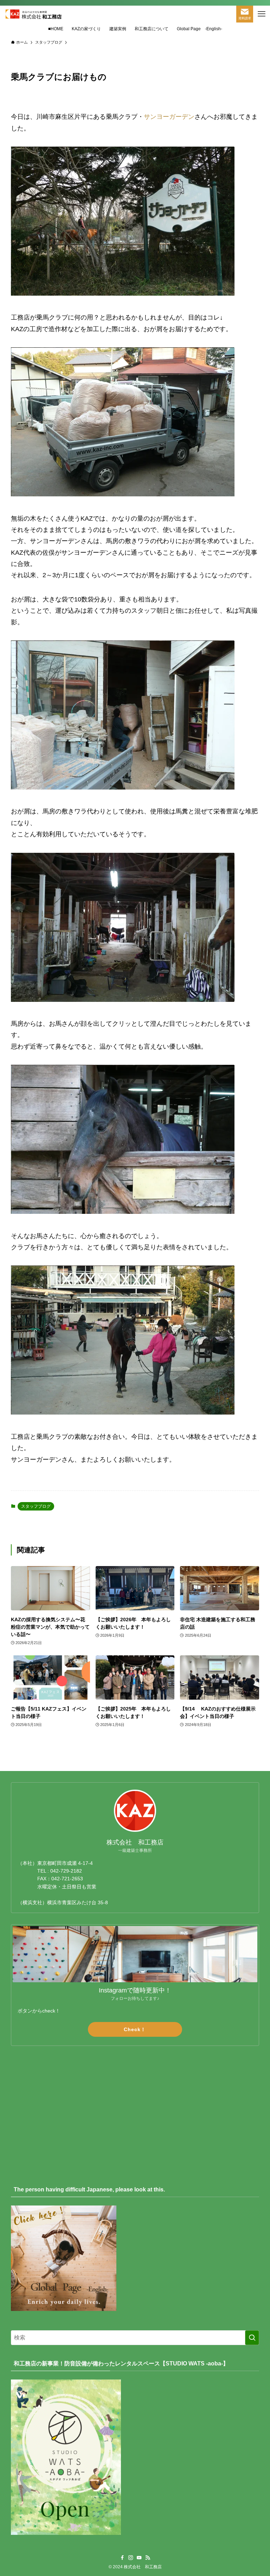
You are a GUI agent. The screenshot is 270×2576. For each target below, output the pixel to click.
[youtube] (139, 2558)
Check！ (135, 2029)
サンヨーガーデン (169, 117)
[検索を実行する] (252, 2338)
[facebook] (122, 2558)
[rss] (148, 2558)
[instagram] (131, 2558)
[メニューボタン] (262, 14)
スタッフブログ (36, 1506)
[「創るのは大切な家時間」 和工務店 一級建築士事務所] (33, 14)
